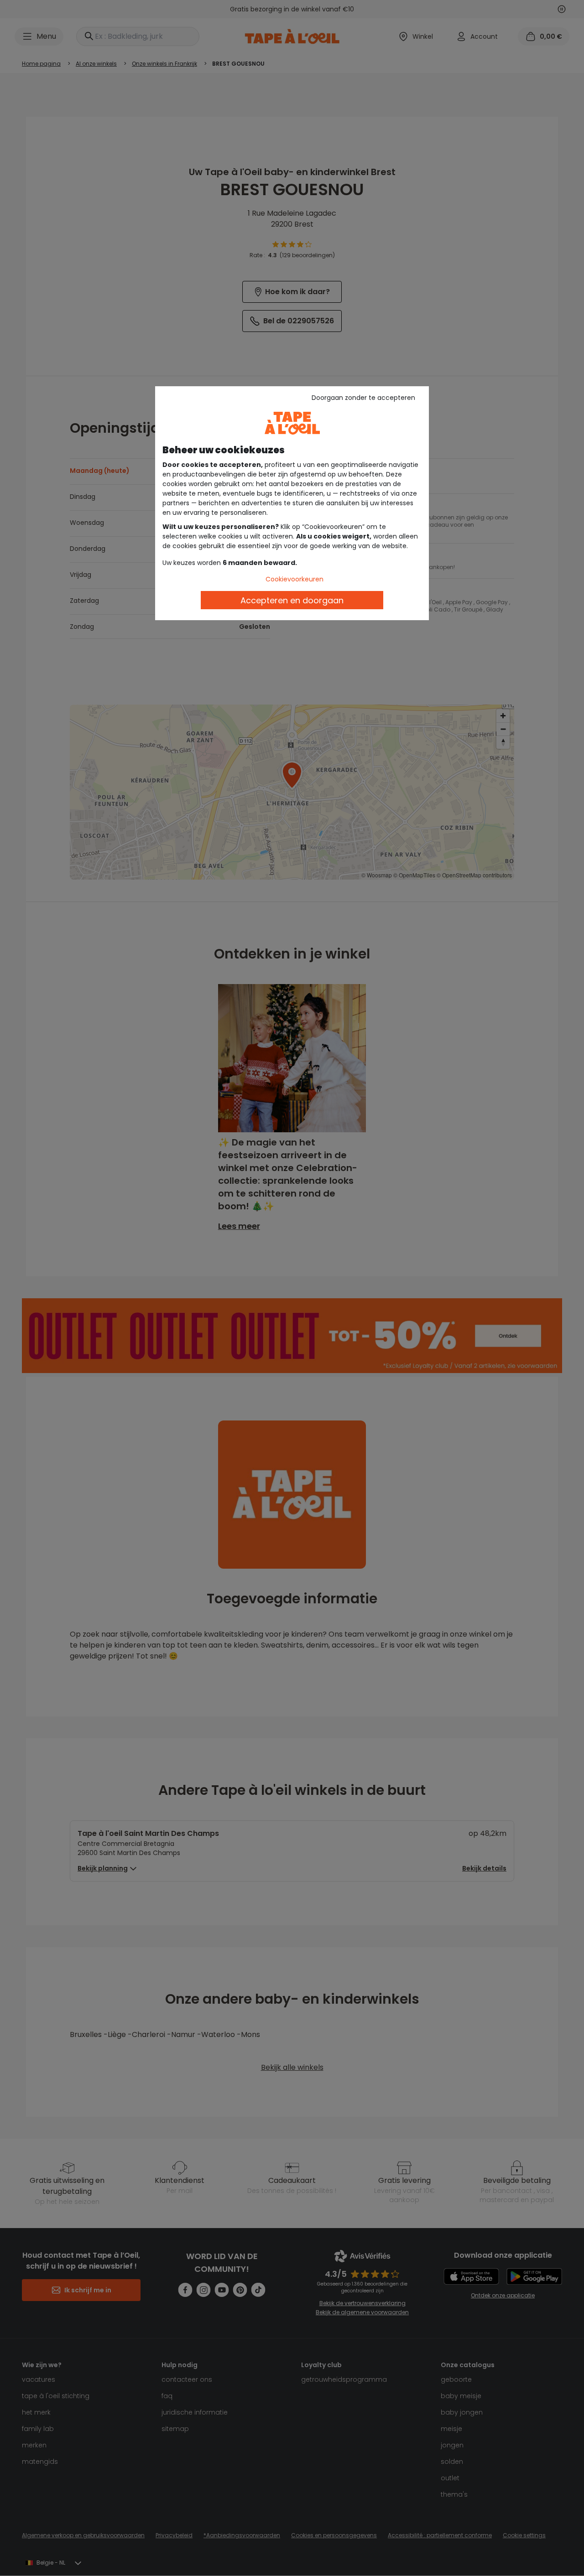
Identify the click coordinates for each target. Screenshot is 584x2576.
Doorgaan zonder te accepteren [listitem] (363, 398)
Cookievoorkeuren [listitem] (295, 579)
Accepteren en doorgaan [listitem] (292, 600)
